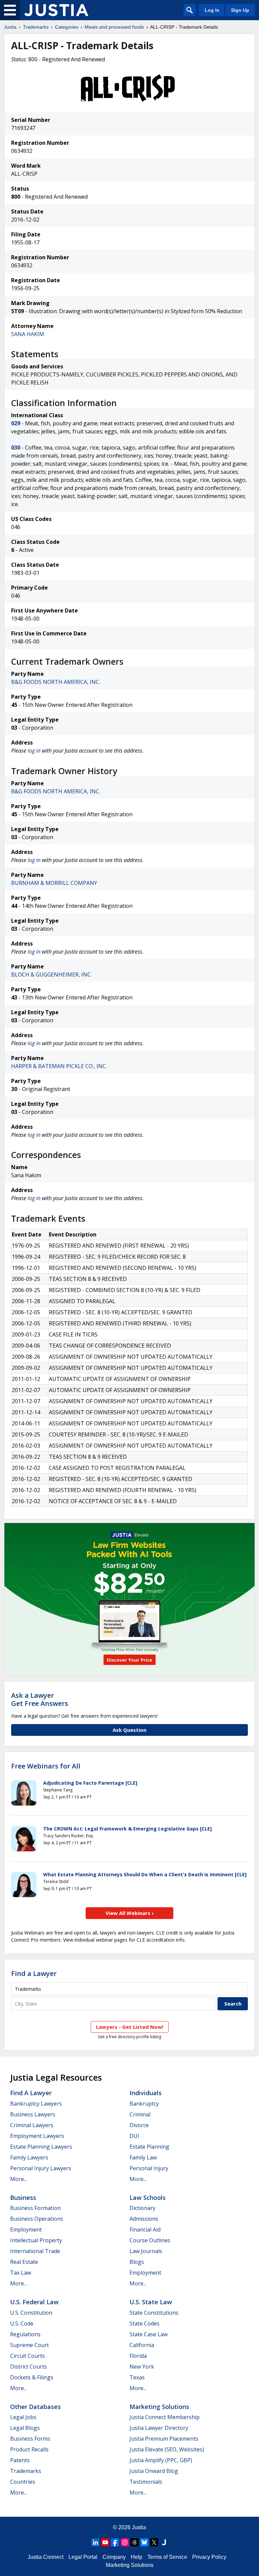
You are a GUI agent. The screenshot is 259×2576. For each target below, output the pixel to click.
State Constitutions (154, 2313)
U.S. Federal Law (34, 2302)
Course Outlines (150, 2240)
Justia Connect (46, 2557)
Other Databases (35, 2407)
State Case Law (149, 2334)
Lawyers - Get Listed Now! (130, 2027)
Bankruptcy (144, 2104)
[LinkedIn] (95, 2542)
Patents (20, 2460)
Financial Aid (145, 2230)
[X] (154, 2542)
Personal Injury (149, 2168)
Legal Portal (83, 2557)
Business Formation (35, 2208)
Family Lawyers (29, 2157)
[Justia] (56, 10)
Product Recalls (29, 2449)
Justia (10, 27)
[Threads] (135, 2542)
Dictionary (142, 2208)
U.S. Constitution (31, 2313)
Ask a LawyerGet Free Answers (40, 1699)
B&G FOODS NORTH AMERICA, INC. (56, 682)
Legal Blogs (25, 2428)
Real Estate (24, 2262)
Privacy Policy (209, 2557)
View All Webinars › (130, 1913)
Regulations (25, 2334)
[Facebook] (115, 2542)
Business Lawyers (33, 2114)
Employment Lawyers (37, 2136)
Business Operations (37, 2219)
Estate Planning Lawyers (41, 2147)
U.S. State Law (151, 2302)
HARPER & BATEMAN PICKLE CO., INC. (59, 1066)
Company (114, 2557)
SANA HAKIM (28, 334)
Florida (138, 2356)
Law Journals (146, 2251)
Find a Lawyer (34, 1973)
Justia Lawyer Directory (159, 2428)
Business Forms (30, 2439)
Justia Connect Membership (165, 2417)
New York (142, 2367)
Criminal (140, 2114)
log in (34, 751)
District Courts (28, 2367)
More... (19, 2179)
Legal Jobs (23, 2417)
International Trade (35, 2251)
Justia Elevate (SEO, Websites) (167, 2449)
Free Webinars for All (46, 1766)
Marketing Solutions (159, 2407)
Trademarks (36, 27)
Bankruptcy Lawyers (36, 2104)
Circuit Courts (27, 2356)
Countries (23, 2482)
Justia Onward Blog (154, 2471)
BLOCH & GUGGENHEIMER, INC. (51, 975)
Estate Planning (149, 2147)
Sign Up (240, 10)
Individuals (146, 2093)
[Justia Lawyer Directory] (164, 2542)
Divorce (139, 2125)
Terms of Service (167, 2557)
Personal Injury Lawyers (41, 2168)
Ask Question (129, 1730)
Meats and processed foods (114, 27)
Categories (67, 27)
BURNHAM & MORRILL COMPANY (54, 883)
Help (137, 2557)
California (142, 2345)
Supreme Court (30, 2345)
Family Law (143, 2157)
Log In (212, 10)
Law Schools (148, 2198)
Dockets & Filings (32, 2377)
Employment (26, 2230)
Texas (137, 2377)
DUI (134, 2136)
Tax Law (21, 2273)
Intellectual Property (36, 2240)
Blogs (137, 2262)
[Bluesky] (144, 2542)
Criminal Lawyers (32, 2125)
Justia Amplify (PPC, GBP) (161, 2460)
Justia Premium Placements (164, 2439)
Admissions (144, 2219)
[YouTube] (105, 2542)
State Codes (145, 2323)
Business (23, 2198)
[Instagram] (125, 2542)
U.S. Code (22, 2323)
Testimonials (146, 2482)
